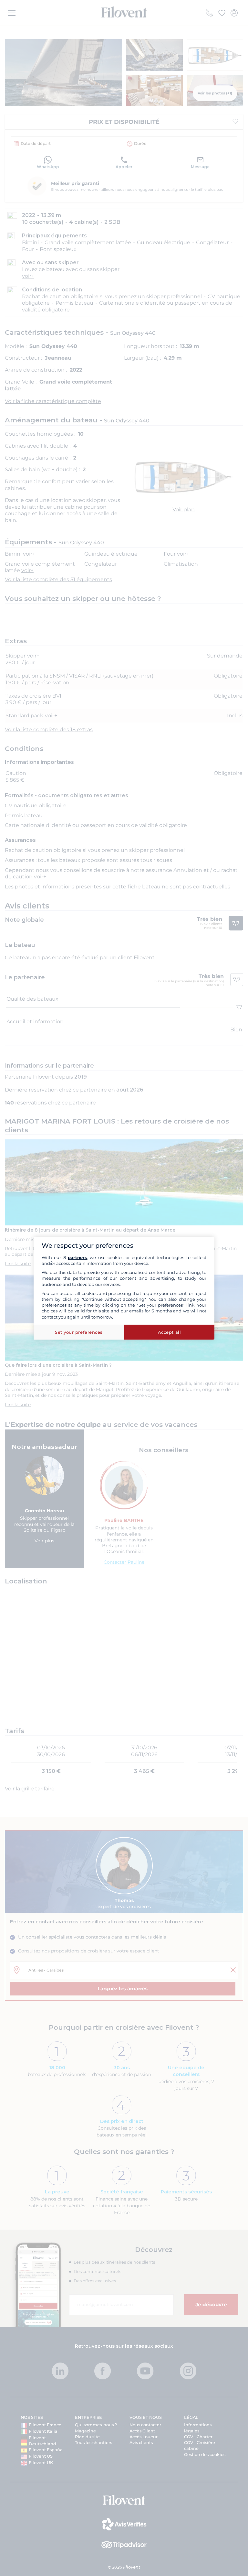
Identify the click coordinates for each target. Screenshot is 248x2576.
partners (77, 1257)
